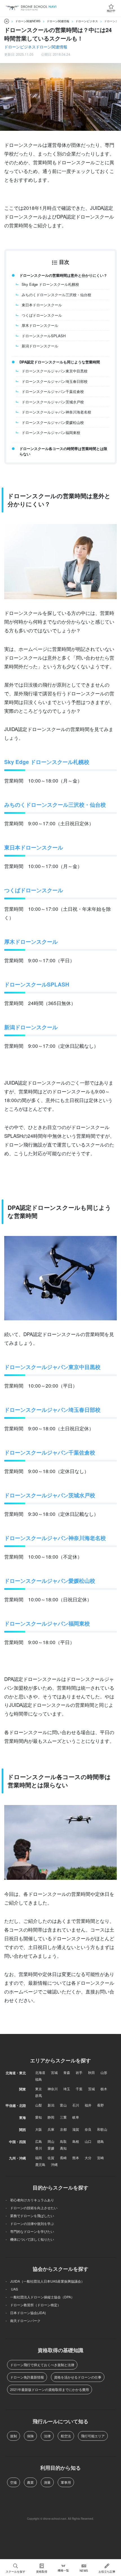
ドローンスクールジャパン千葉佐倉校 (53, 391)
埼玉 (67, 2089)
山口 (88, 2141)
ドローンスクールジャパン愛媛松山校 (53, 422)
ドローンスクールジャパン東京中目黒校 (55, 371)
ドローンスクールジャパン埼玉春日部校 (55, 381)
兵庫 (51, 2129)
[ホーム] (7, 21)
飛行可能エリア (93, 2436)
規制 (14, 2436)
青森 (67, 2072)
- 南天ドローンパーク (23, 2320)
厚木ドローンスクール (40, 325)
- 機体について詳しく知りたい (30, 2239)
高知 (63, 2148)
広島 (39, 2141)
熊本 (76, 2158)
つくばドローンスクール (42, 315)
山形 (104, 2072)
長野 (100, 2105)
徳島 (100, 2141)
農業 (30, 2482)
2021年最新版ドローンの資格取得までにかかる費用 (50, 2389)
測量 (47, 2482)
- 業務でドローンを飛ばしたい (30, 2216)
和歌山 (102, 2129)
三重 (63, 2117)
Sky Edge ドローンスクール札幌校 (50, 284)
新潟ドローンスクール (40, 346)
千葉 (79, 2089)
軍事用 (66, 2482)
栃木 (104, 2089)
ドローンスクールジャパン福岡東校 (51, 432)
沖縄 (54, 2164)
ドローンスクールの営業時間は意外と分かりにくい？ (63, 275)
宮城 (54, 2072)
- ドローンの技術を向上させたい (32, 2208)
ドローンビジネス (20, 47)
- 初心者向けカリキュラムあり (30, 2200)
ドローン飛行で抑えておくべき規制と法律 (42, 2365)
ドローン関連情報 (51, 47)
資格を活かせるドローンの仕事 (78, 2377)
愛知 (39, 2117)
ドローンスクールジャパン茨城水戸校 (53, 402)
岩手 (79, 2072)
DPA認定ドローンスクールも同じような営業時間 (60, 362)
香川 (39, 2148)
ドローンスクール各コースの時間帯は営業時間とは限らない (63, 451)
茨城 (91, 2089)
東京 (39, 2089)
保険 (30, 2436)
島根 (76, 2141)
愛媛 (51, 2148)
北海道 (40, 2072)
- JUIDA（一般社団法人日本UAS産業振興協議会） (45, 2281)
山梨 (39, 2105)
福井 (88, 2105)
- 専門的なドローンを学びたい (30, 2231)
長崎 (63, 2158)
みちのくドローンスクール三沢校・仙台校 (56, 295)
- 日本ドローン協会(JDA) (26, 2313)
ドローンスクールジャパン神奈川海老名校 (56, 412)
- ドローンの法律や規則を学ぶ (30, 2223)
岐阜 (76, 2117)
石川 (76, 2105)
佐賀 (51, 2158)
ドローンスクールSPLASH (44, 336)
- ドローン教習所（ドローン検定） (33, 2305)
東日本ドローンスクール (42, 305)
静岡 (51, 2117)
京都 (63, 2129)
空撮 (14, 2482)
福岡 (39, 2158)
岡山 (51, 2141)
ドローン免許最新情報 (27, 2377)
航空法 (66, 2436)
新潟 (51, 2105)
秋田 (91, 2072)
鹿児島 (40, 2164)
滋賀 (76, 2129)
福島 (39, 2079)
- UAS (12, 2289)
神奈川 (53, 2089)
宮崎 (100, 2158)
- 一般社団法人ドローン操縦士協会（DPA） (40, 2297)
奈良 (88, 2129)
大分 (88, 2158)
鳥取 (63, 2141)
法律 (47, 2436)
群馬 (39, 2095)
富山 (63, 2105)
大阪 (39, 2129)
